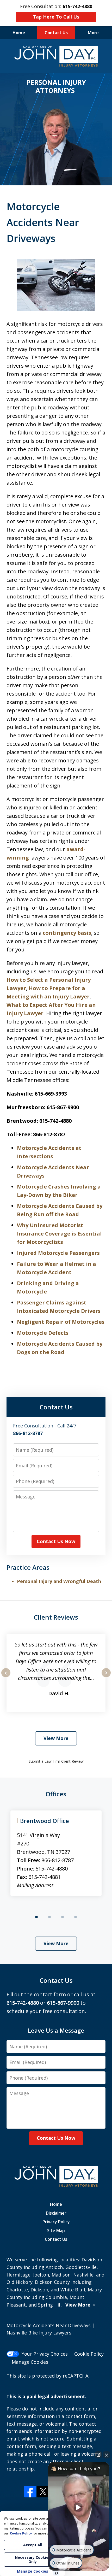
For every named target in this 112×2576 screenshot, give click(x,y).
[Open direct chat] (98, 2455)
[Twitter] (43, 2492)
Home (19, 33)
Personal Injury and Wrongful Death (59, 1581)
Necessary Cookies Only (33, 2559)
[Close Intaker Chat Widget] (107, 2455)
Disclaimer (56, 2213)
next (106, 1677)
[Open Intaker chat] (56, 2573)
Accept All (33, 2545)
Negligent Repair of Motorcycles (61, 1322)
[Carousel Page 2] (49, 1917)
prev (6, 1677)
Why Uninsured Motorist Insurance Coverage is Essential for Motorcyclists (59, 1234)
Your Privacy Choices (45, 2354)
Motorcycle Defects (43, 1333)
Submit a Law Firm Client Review (56, 1761)
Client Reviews (56, 1617)
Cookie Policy (89, 2354)
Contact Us (56, 33)
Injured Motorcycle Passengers (58, 1253)
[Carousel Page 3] (63, 1917)
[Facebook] (30, 2492)
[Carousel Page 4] (76, 1917)
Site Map (56, 2231)
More (93, 33)
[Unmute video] (79, 2507)
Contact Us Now (56, 1541)
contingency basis (67, 933)
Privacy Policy (56, 2222)
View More (56, 1738)
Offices (56, 1794)
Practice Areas (28, 1567)
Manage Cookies (30, 2362)
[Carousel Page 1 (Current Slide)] (36, 1917)
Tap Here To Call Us (56, 17)
